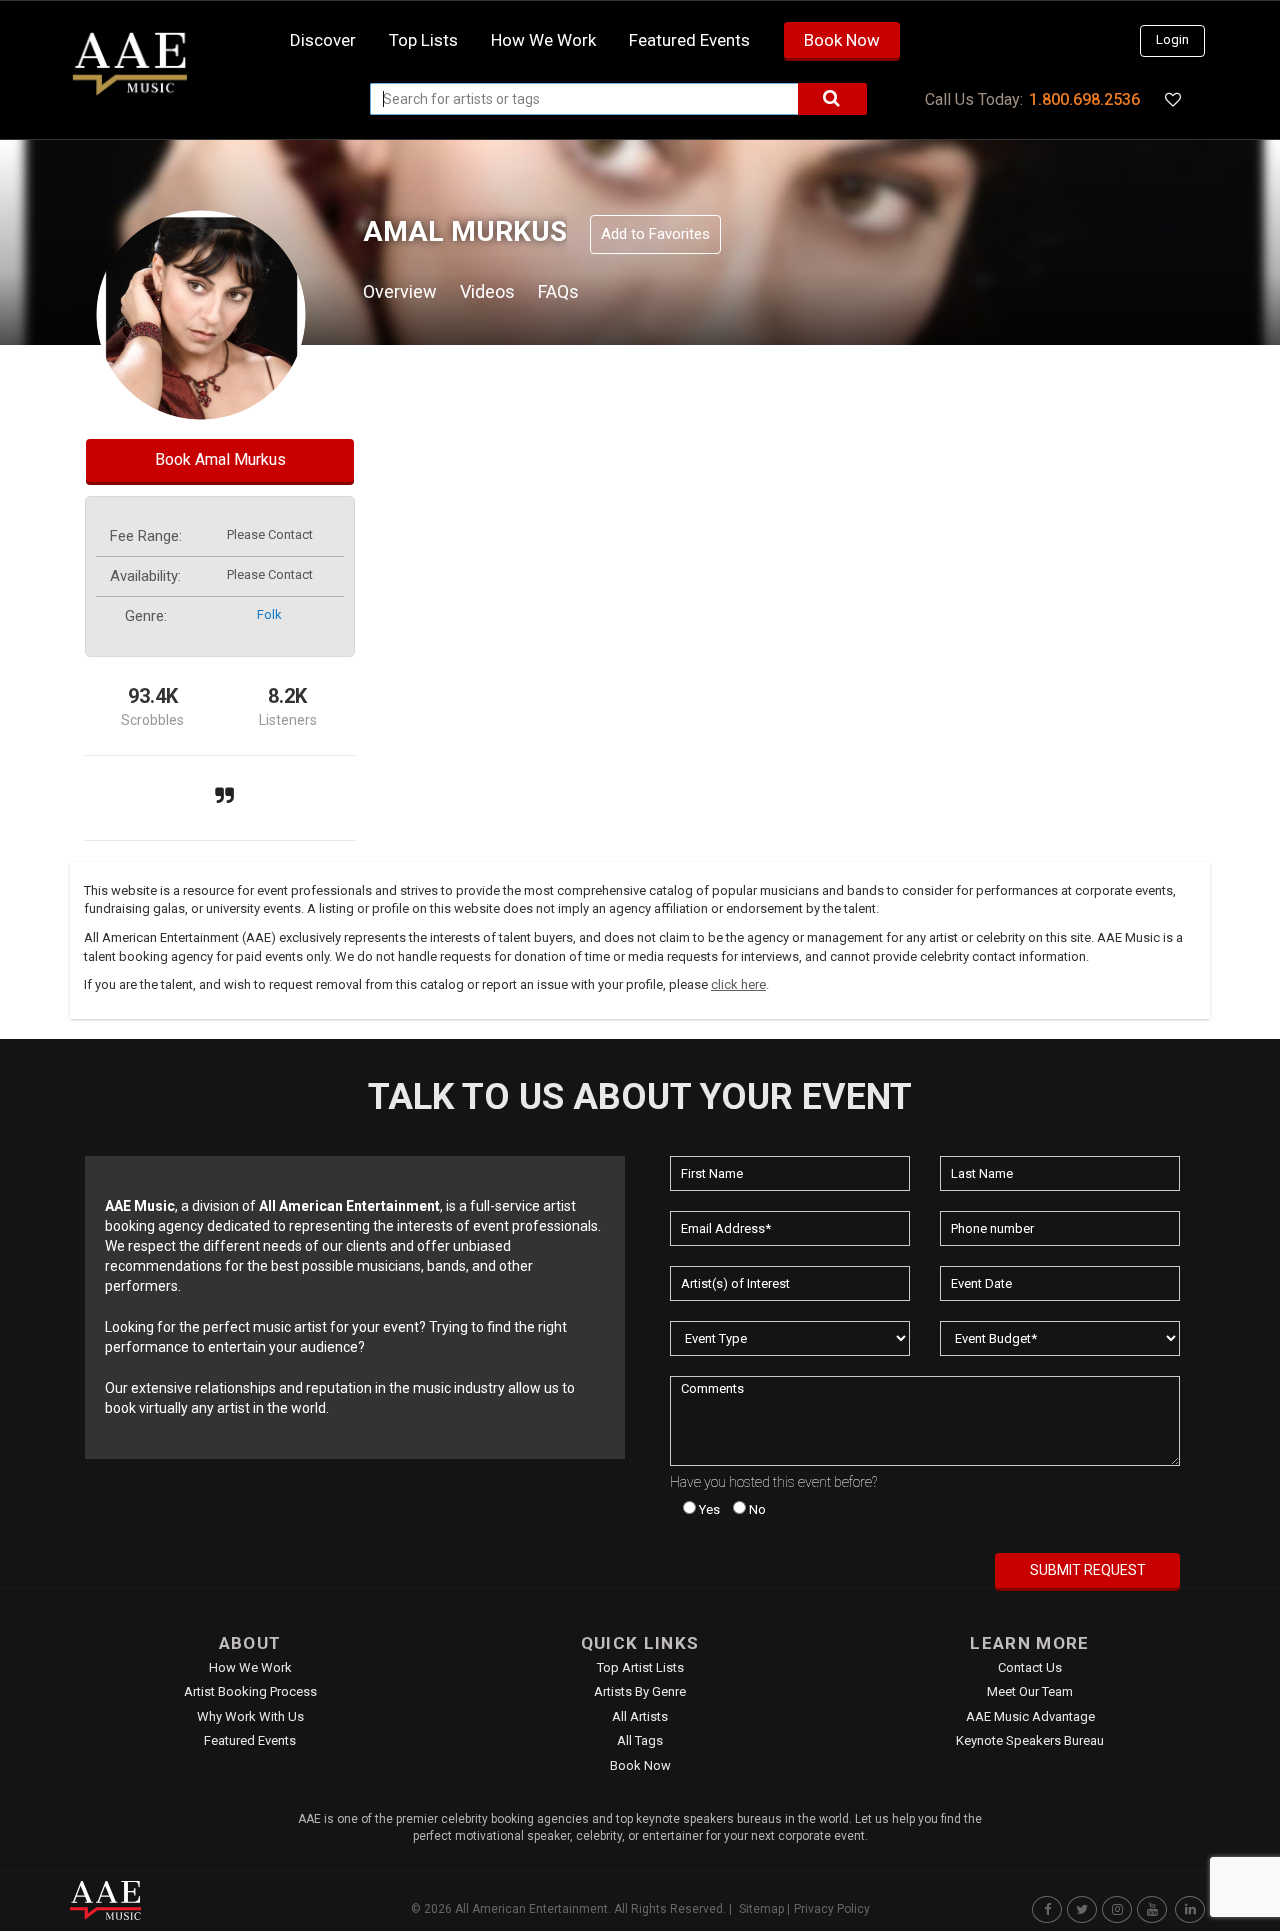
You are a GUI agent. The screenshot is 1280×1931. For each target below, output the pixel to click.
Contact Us (1030, 1667)
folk (269, 614)
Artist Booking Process (250, 1691)
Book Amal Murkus (220, 459)
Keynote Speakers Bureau (1030, 1740)
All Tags (640, 1740)
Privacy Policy (832, 1909)
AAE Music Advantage (1030, 1716)
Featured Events (689, 40)
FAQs (558, 291)
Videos (487, 291)
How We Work (250, 1667)
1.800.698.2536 (1084, 99)
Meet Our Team (1030, 1691)
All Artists (640, 1716)
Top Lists (423, 40)
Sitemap (761, 1909)
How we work (543, 40)
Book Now (842, 40)
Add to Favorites (655, 234)
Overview (400, 291)
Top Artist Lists (640, 1667)
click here (738, 984)
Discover (323, 40)
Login (1172, 39)
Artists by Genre (640, 1691)
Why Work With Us (250, 1716)
